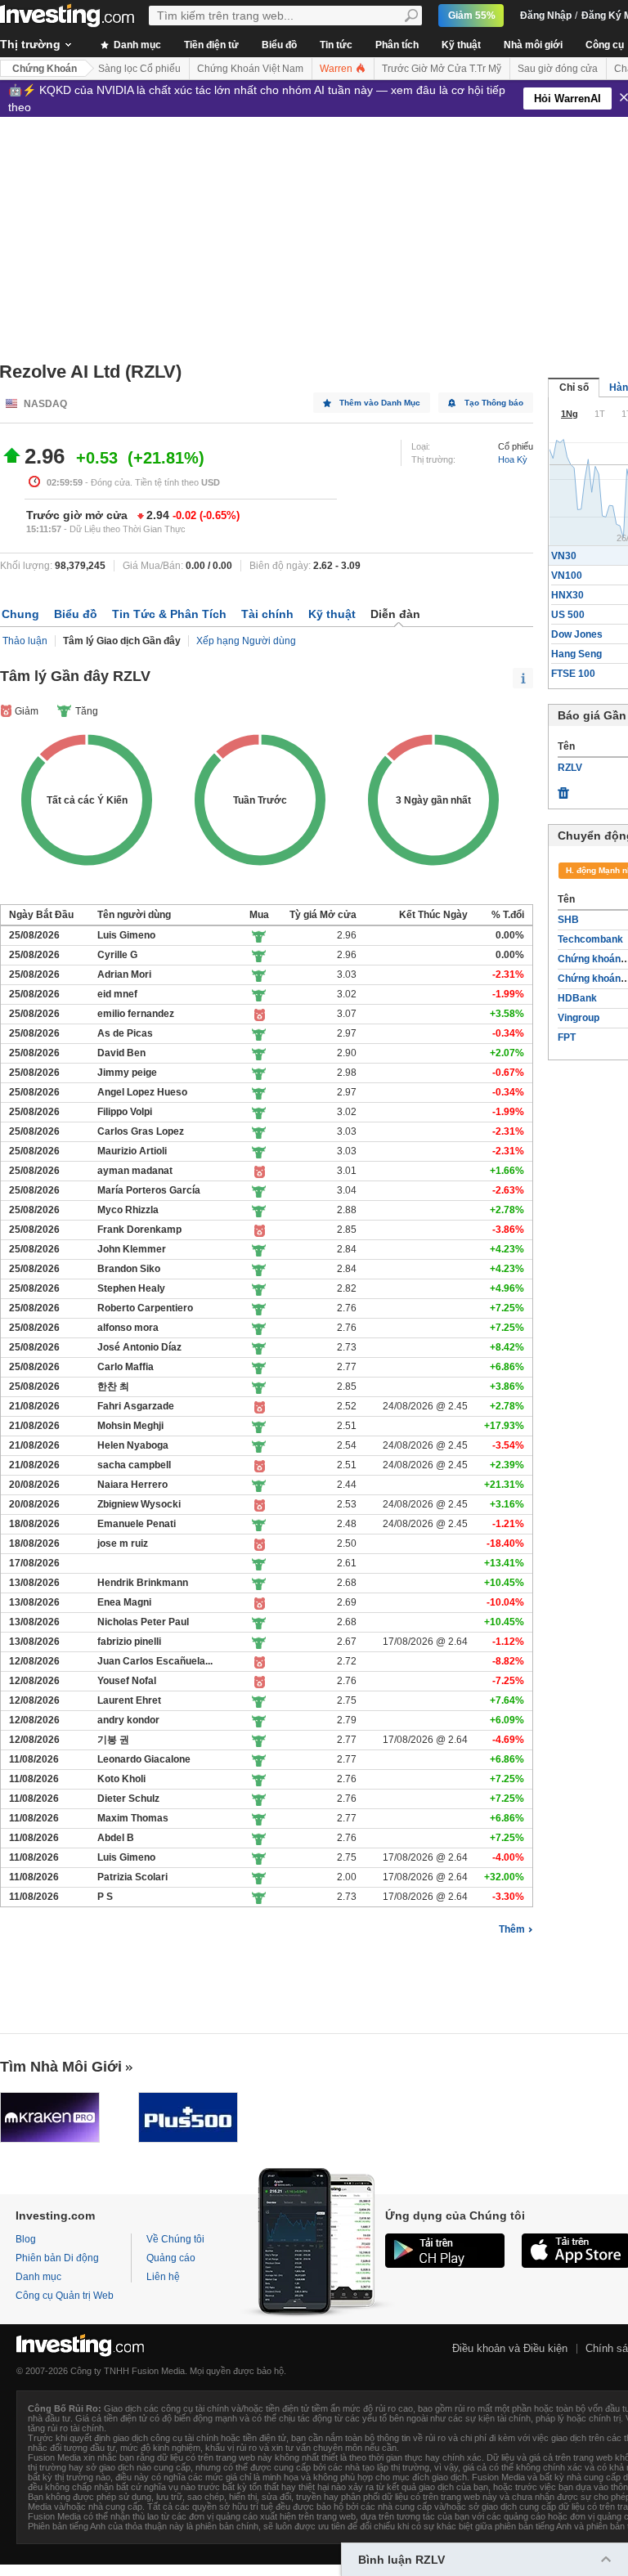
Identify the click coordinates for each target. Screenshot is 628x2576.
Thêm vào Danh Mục (380, 403)
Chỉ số (574, 388)
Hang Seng (576, 654)
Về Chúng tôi (175, 2239)
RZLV (570, 768)
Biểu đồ (279, 45)
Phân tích (397, 45)
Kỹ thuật (461, 45)
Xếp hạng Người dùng (246, 641)
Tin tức (336, 45)
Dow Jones (577, 634)
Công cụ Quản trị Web (65, 2296)
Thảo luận (25, 641)
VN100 (567, 576)
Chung (20, 614)
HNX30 (567, 595)
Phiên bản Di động (57, 2258)
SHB (568, 920)
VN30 (564, 556)
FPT (567, 1037)
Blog (26, 2239)
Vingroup (579, 1018)
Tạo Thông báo (494, 403)
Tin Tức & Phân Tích (169, 614)
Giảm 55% (472, 16)
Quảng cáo (171, 2258)
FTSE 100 (573, 674)
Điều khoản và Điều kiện (510, 2348)
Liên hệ (163, 2277)
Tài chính (267, 614)
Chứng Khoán (45, 69)
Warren (337, 69)
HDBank (577, 998)
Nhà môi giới (533, 45)
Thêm (512, 1929)
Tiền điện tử (211, 45)
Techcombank (590, 939)
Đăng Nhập (546, 16)
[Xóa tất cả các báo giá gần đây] (563, 789)
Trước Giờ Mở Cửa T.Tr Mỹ (442, 69)
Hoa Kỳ (513, 459)
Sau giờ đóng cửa (558, 69)
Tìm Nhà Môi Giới (61, 2067)
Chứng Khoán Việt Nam (250, 69)
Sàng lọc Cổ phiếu (139, 69)
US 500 (568, 615)
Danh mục (136, 45)
